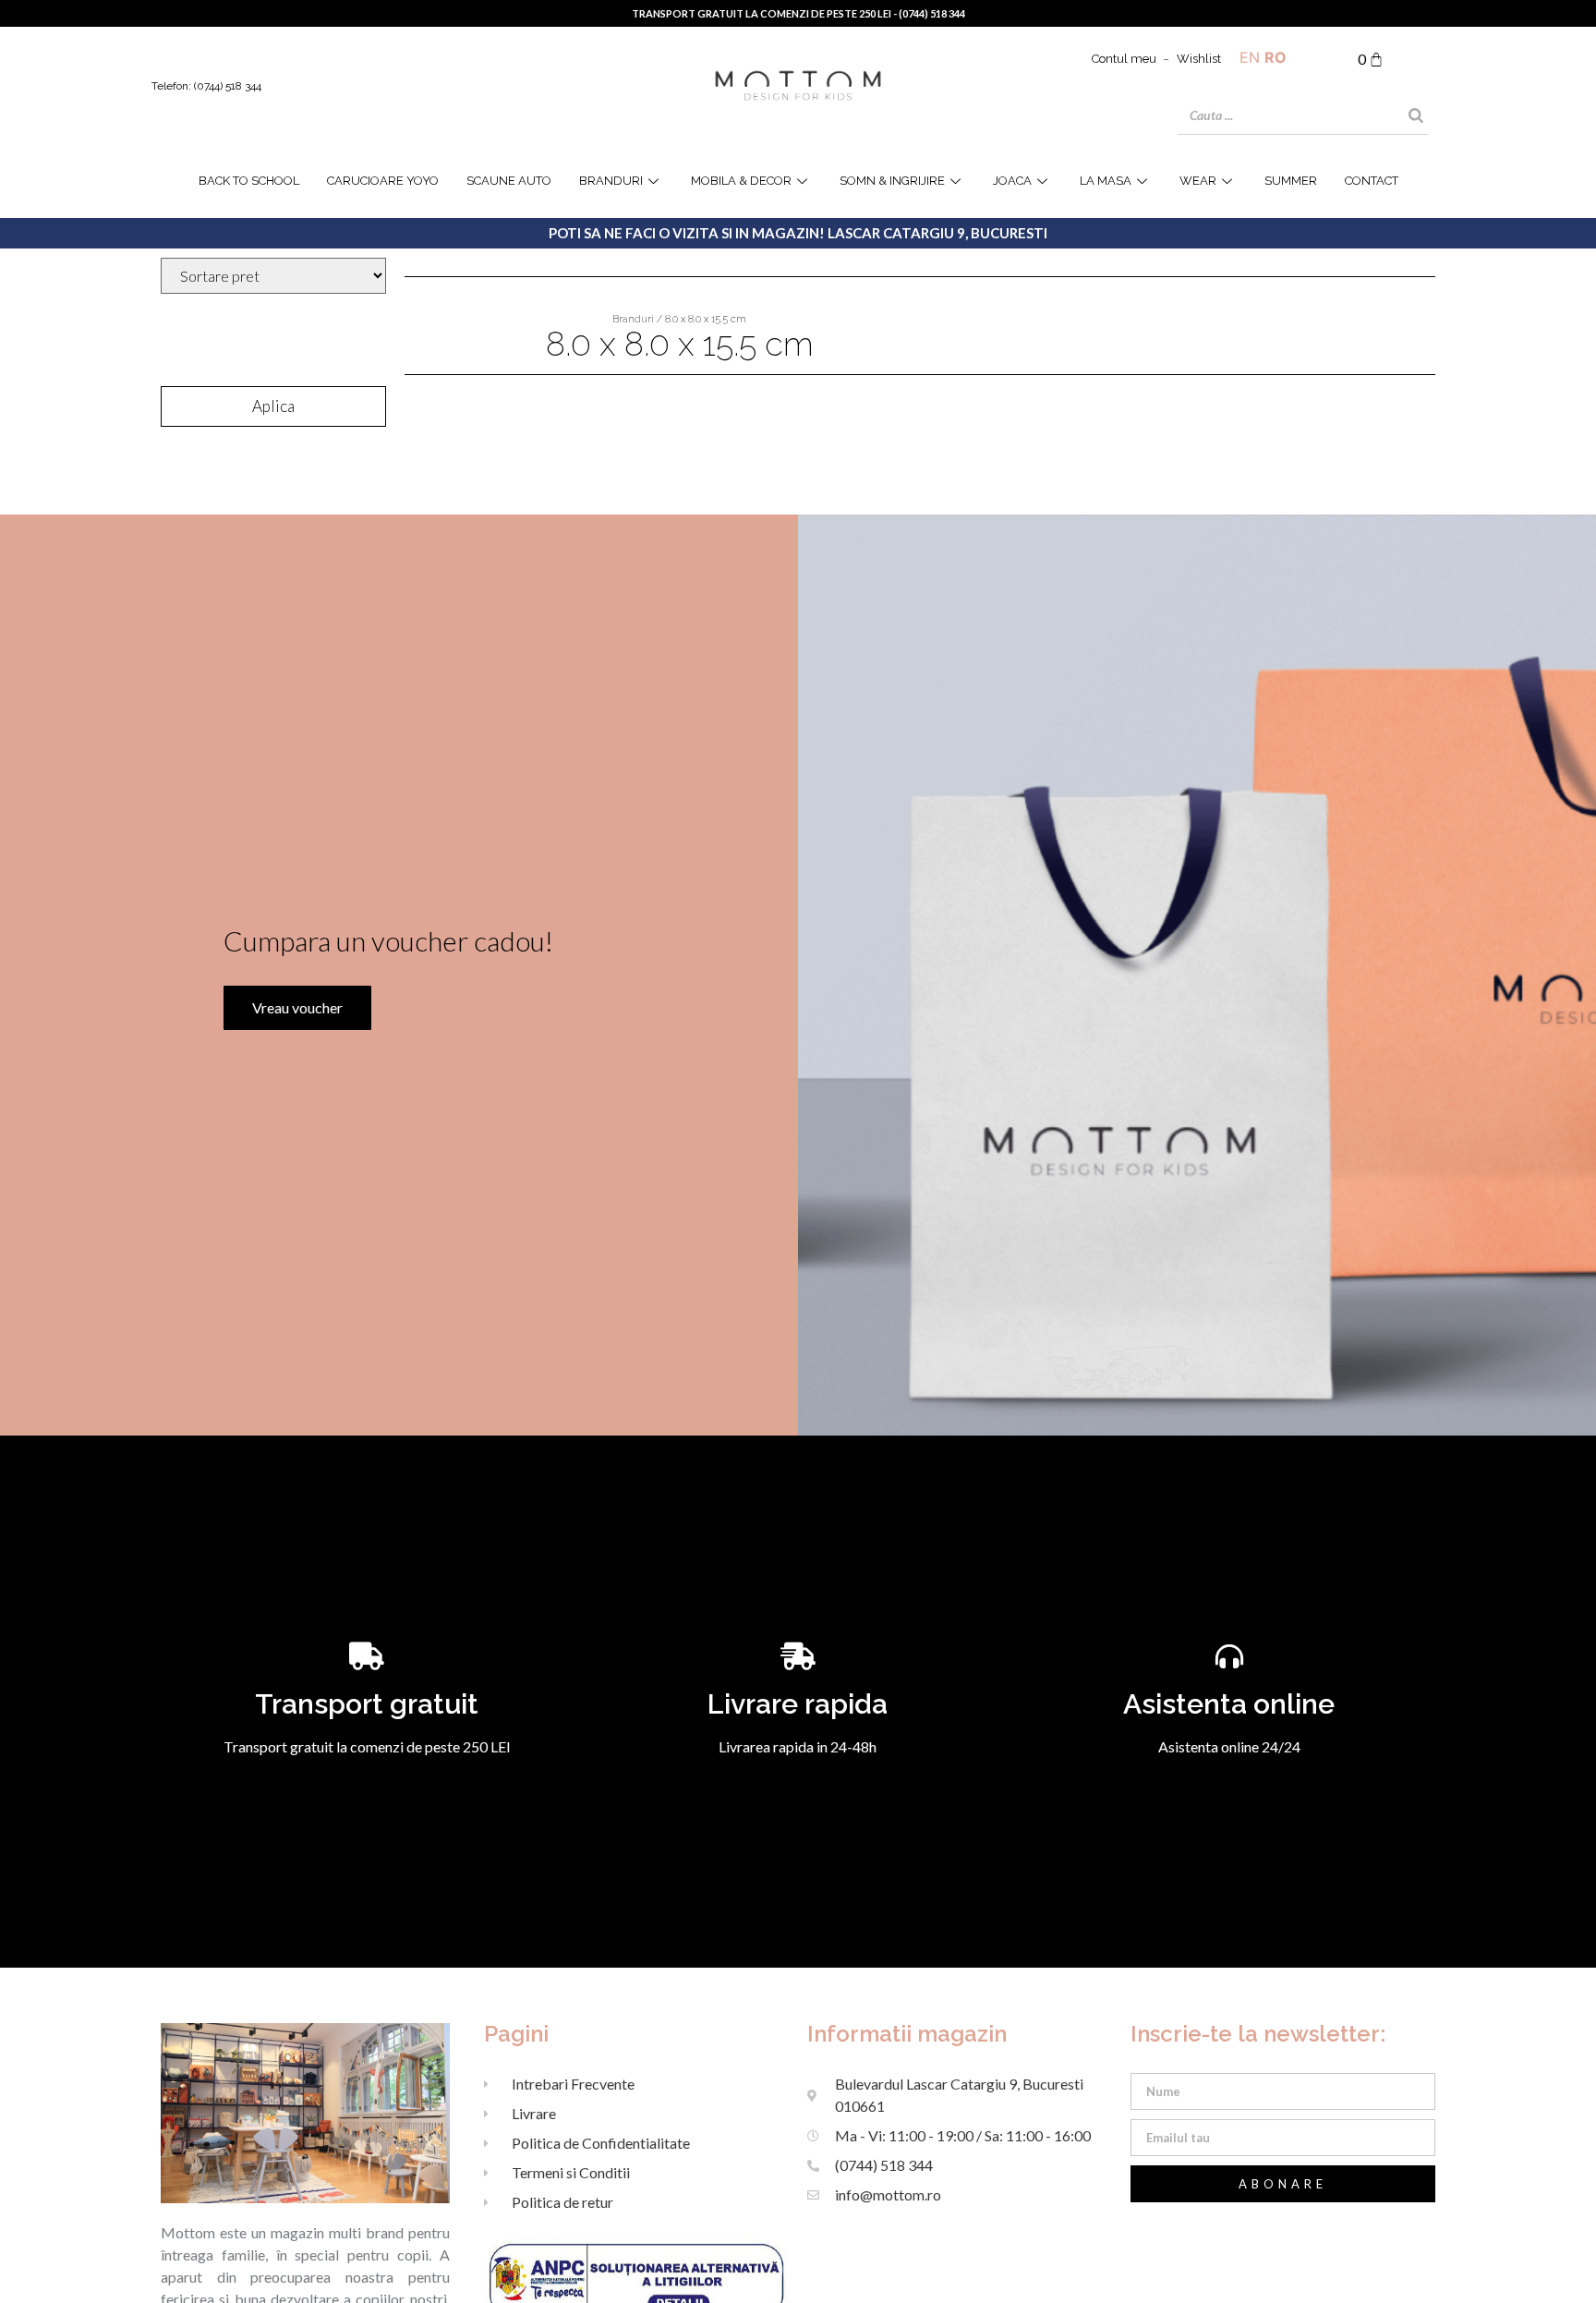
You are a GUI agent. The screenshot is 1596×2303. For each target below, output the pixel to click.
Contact (1372, 181)
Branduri (611, 181)
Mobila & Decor (741, 181)
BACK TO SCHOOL (249, 181)
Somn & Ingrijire (892, 181)
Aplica (273, 406)
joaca (1012, 181)
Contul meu (1124, 59)
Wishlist (1199, 59)
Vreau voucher (297, 1007)
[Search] (1416, 115)
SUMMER (1291, 181)
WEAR (1198, 181)
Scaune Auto (509, 181)
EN (1250, 57)
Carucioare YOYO (383, 181)
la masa (1106, 181)
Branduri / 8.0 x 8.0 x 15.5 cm (679, 319)
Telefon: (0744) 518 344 (206, 86)
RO (1276, 57)
